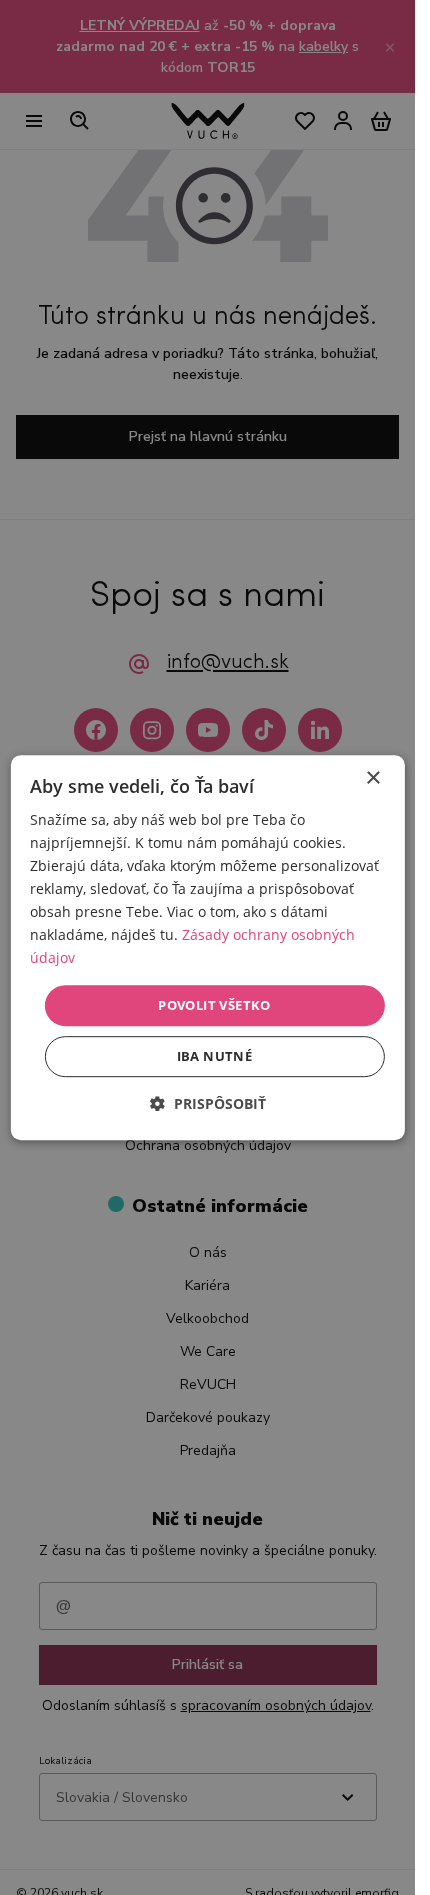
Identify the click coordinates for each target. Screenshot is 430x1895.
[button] (208, 1103)
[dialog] (207, 948)
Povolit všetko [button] (214, 1005)
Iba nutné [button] (215, 1056)
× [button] (372, 778)
